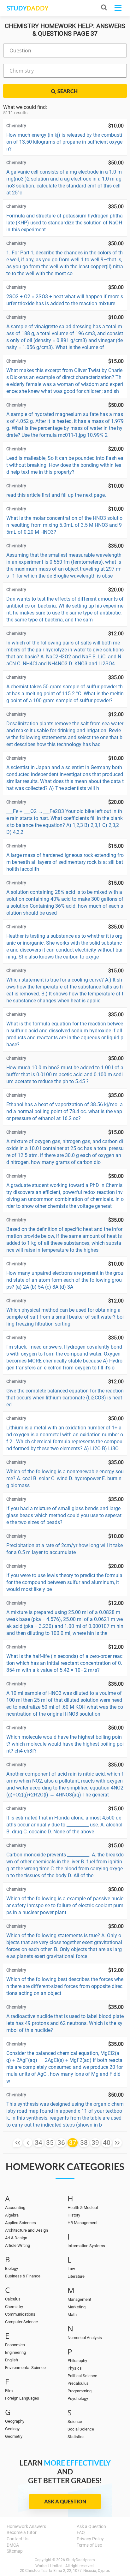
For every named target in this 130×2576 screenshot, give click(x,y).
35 (50, 2143)
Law (71, 2269)
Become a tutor (22, 2532)
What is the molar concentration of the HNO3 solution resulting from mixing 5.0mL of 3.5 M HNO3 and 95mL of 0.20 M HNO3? (64, 525)
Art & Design (16, 2238)
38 (84, 2143)
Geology (12, 2429)
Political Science (82, 2376)
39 (95, 2143)
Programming (80, 2391)
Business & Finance (23, 2276)
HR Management (83, 2223)
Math (72, 2315)
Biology (12, 2268)
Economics (15, 2345)
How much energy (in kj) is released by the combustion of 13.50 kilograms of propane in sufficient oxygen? (64, 142)
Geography (15, 2421)
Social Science (81, 2429)
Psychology (78, 2398)
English (12, 2360)
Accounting (15, 2208)
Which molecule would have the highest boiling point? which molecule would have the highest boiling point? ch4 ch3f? (65, 1744)
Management (79, 2299)
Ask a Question (65, 2501)
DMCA (13, 2545)
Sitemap (15, 2551)
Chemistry (14, 2307)
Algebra (12, 2215)
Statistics (76, 2437)
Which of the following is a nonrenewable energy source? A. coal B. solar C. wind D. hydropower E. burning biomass (65, 1478)
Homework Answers (26, 2526)
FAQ (81, 2532)
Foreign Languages (22, 2398)
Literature (76, 2276)
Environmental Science (25, 2368)
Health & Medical (83, 2208)
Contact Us (18, 2539)
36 (61, 2143)
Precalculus (78, 2383)
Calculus (13, 2299)
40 (107, 2143)
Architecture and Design (27, 2230)
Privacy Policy (90, 2539)
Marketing (77, 2307)
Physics (75, 2368)
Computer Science (21, 2322)
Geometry (14, 2436)
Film (9, 2391)
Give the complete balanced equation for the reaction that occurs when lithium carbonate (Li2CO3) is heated (65, 1398)
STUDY (27, 8)
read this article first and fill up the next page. (56, 495)
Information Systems (86, 2246)
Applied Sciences (21, 2223)
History (74, 2215)
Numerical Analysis (85, 2338)
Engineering (15, 2352)
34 (38, 2143)
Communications (20, 2314)
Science (75, 2422)
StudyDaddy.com (80, 2560)
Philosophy (77, 2361)
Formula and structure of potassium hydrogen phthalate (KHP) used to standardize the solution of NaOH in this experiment (65, 223)
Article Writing (18, 2245)
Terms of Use (89, 2545)
